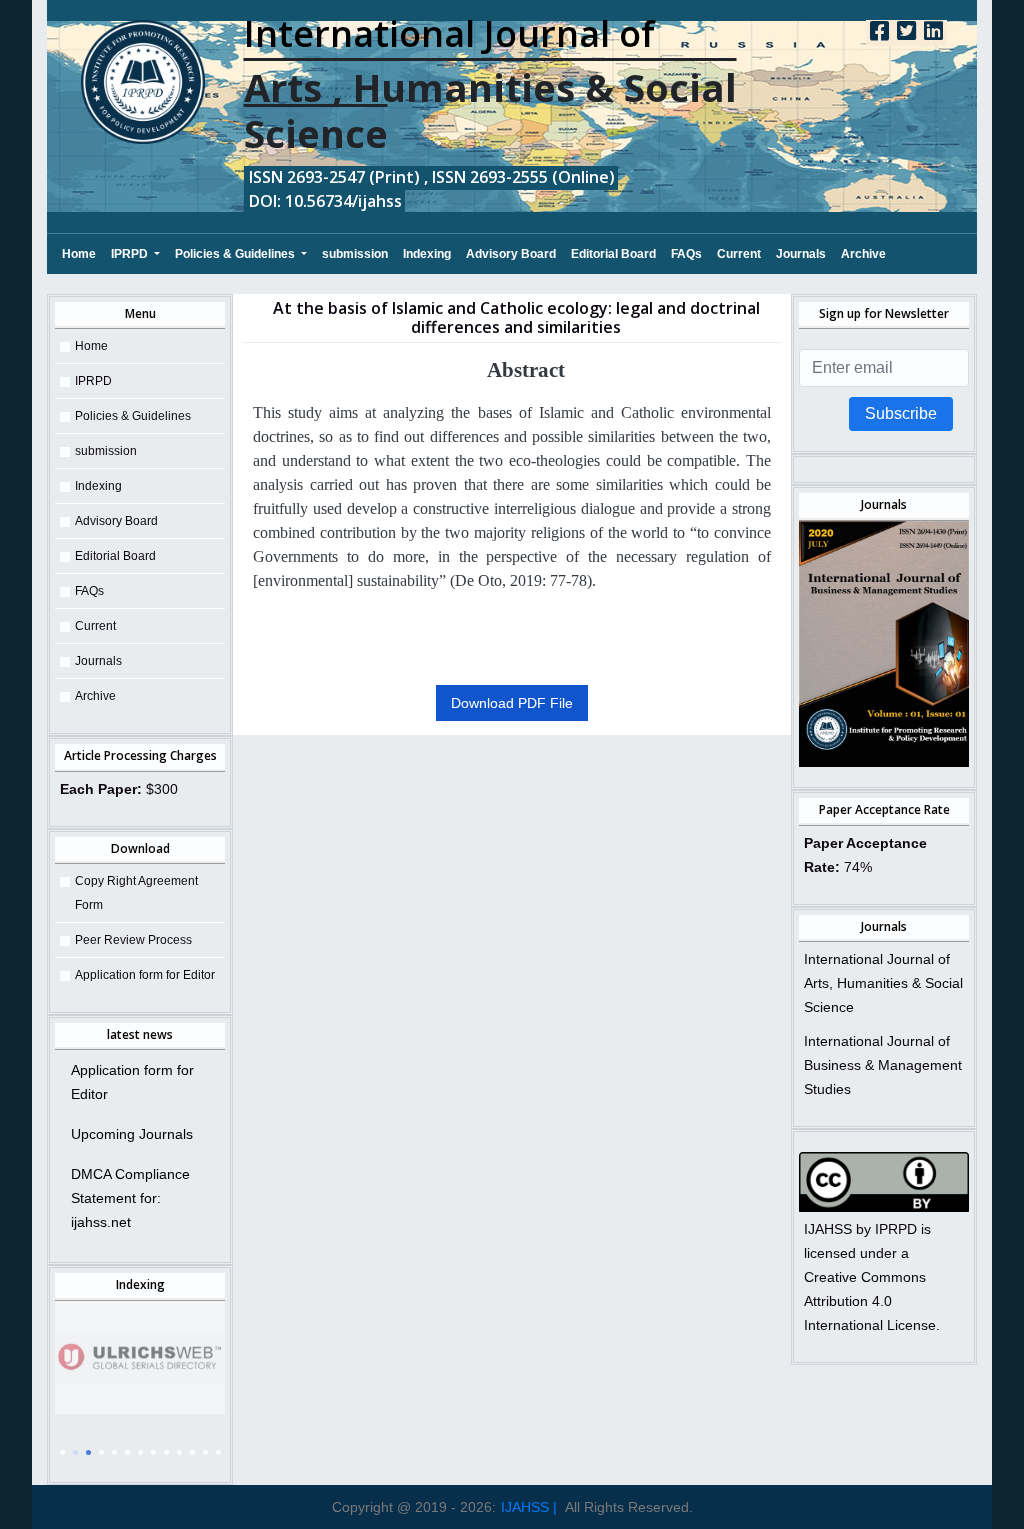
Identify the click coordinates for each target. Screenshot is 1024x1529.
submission (355, 254)
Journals (801, 254)
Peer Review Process (133, 940)
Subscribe (901, 413)
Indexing (427, 254)
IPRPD (131, 254)
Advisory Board (511, 254)
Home (79, 253)
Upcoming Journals (132, 1134)
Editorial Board (613, 254)
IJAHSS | (529, 1507)
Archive (863, 254)
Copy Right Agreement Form (136, 893)
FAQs (686, 254)
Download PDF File (512, 703)
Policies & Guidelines (236, 254)
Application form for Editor (145, 975)
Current (739, 254)
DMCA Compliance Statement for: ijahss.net (130, 1198)
